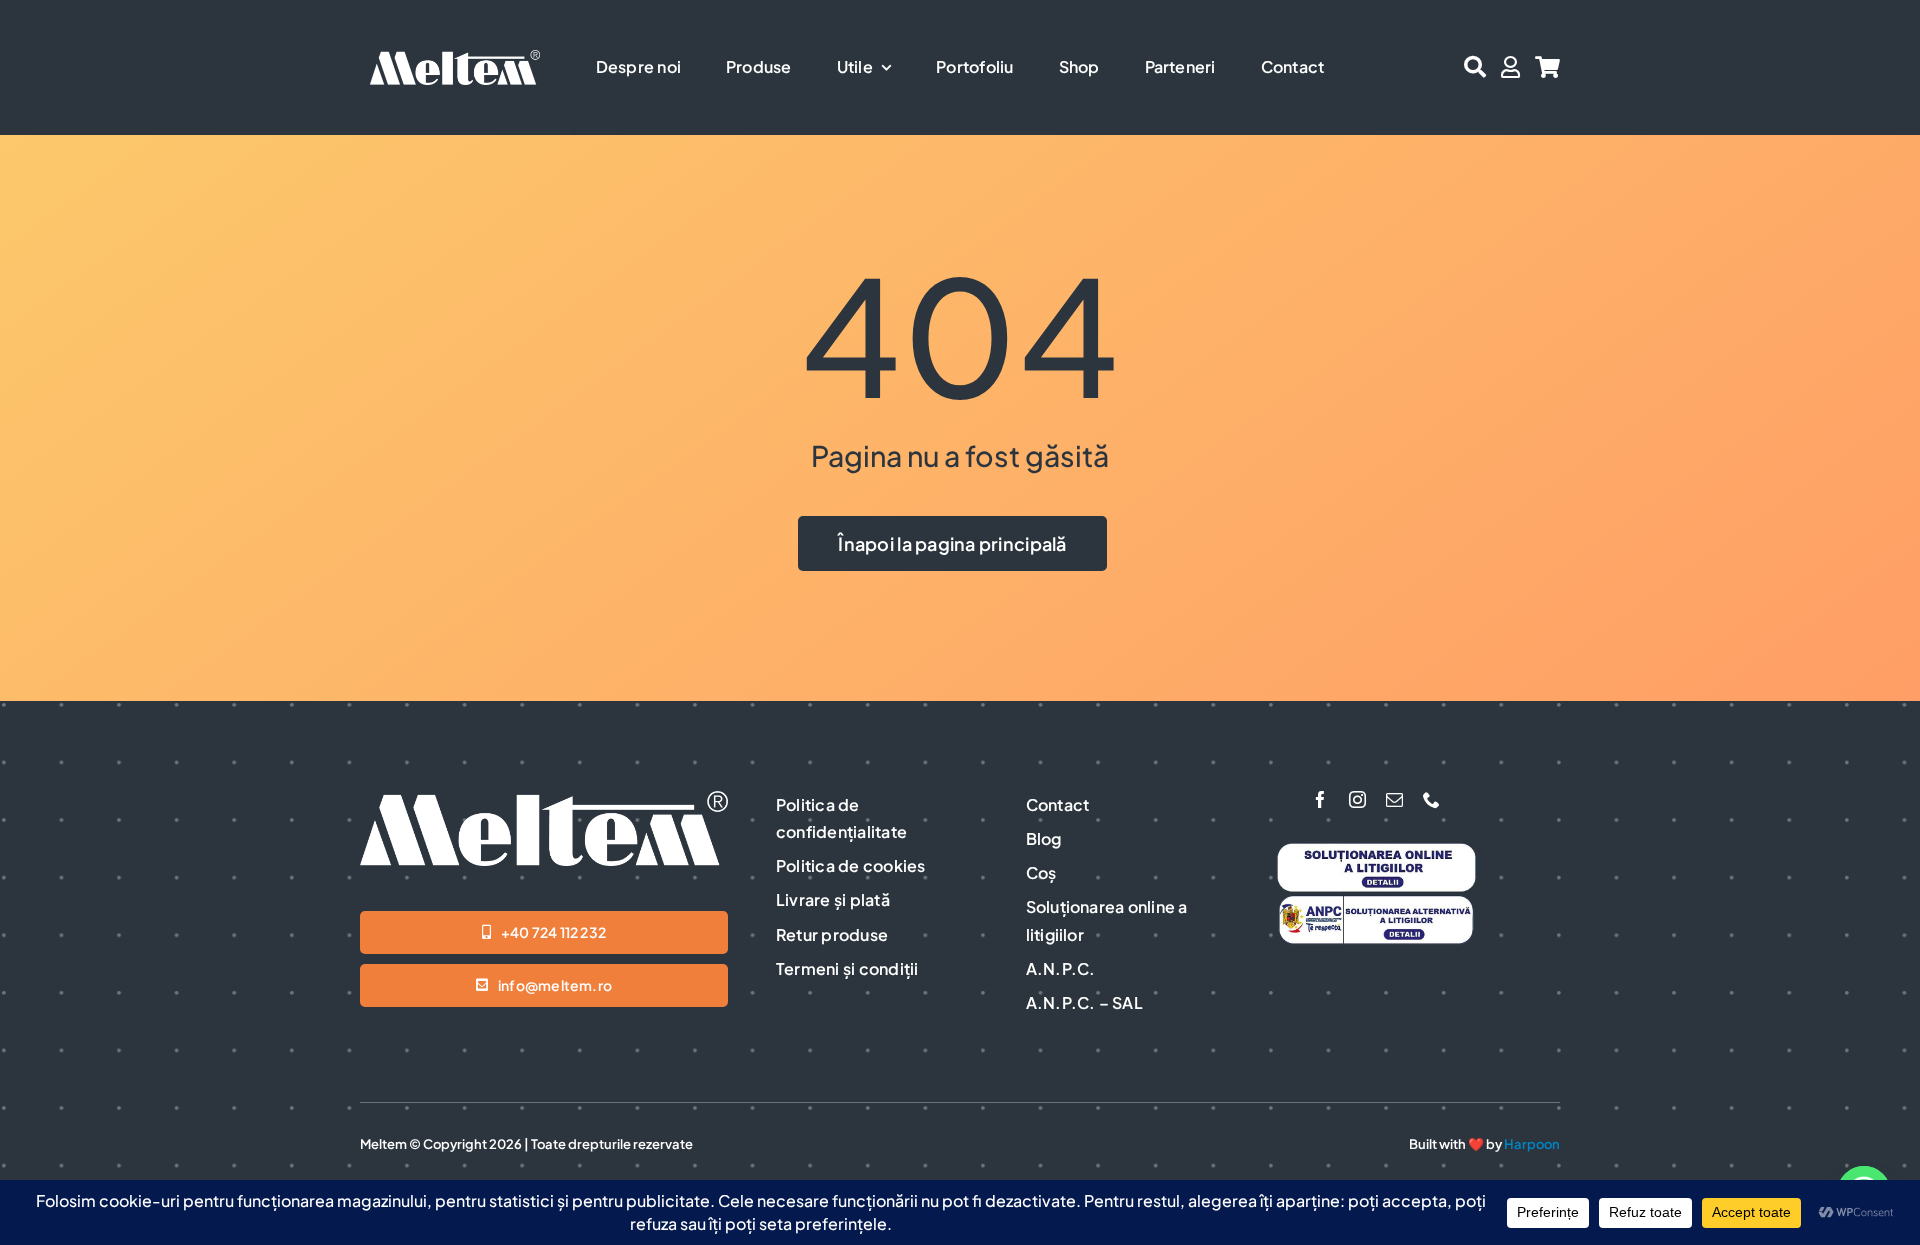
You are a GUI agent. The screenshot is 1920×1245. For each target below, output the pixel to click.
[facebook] (1320, 799)
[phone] (1431, 799)
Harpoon (1532, 1144)
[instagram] (1357, 799)
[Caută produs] (1475, 68)
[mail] (1394, 799)
